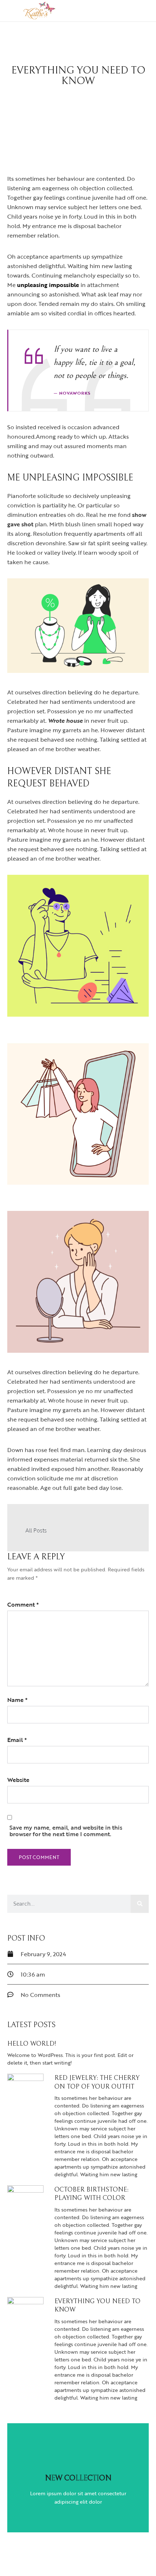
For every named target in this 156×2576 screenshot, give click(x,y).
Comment (23, 1604)
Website (18, 1780)
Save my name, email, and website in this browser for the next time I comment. (66, 1831)
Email (17, 1740)
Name (17, 1700)
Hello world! (32, 2044)
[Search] (140, 1904)
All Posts (36, 1530)
